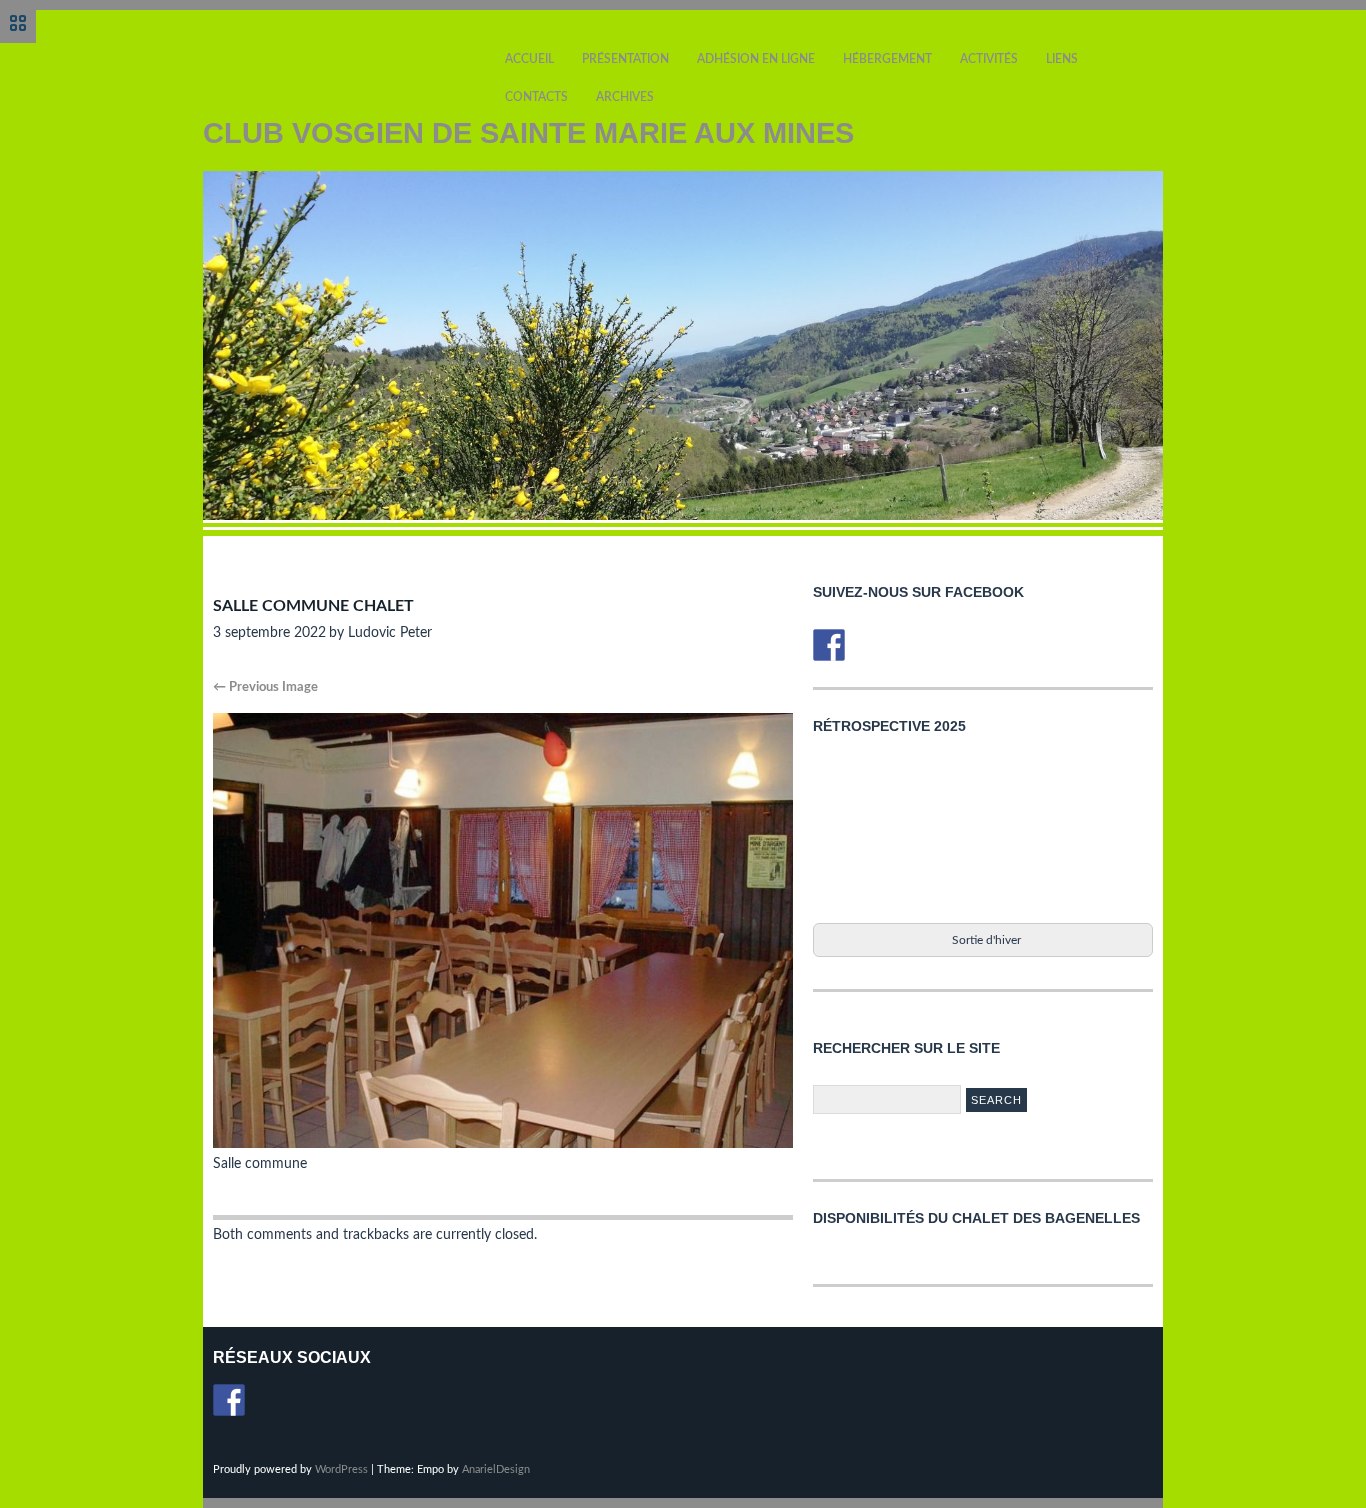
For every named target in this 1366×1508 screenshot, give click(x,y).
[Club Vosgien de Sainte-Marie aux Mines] (829, 645)
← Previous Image (265, 687)
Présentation (625, 59)
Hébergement (887, 59)
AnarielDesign (496, 1469)
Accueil (529, 59)
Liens (1062, 59)
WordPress (341, 1469)
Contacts (536, 97)
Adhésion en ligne (756, 59)
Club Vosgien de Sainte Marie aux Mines (528, 133)
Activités (989, 59)
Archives (625, 97)
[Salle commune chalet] (503, 1144)
